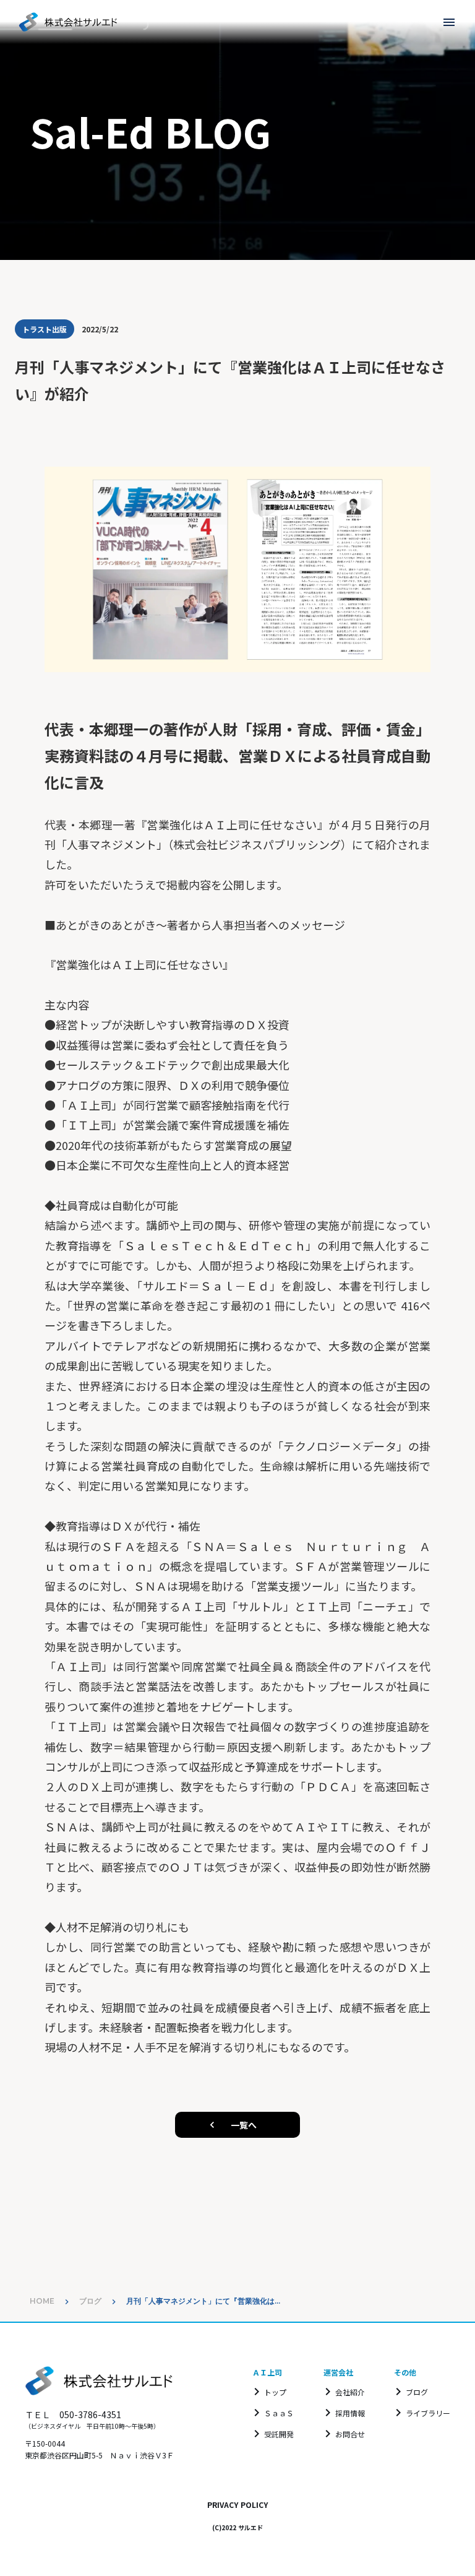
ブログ (90, 2301)
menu (449, 22)
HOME (42, 2301)
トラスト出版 (45, 329)
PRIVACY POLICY (237, 2505)
